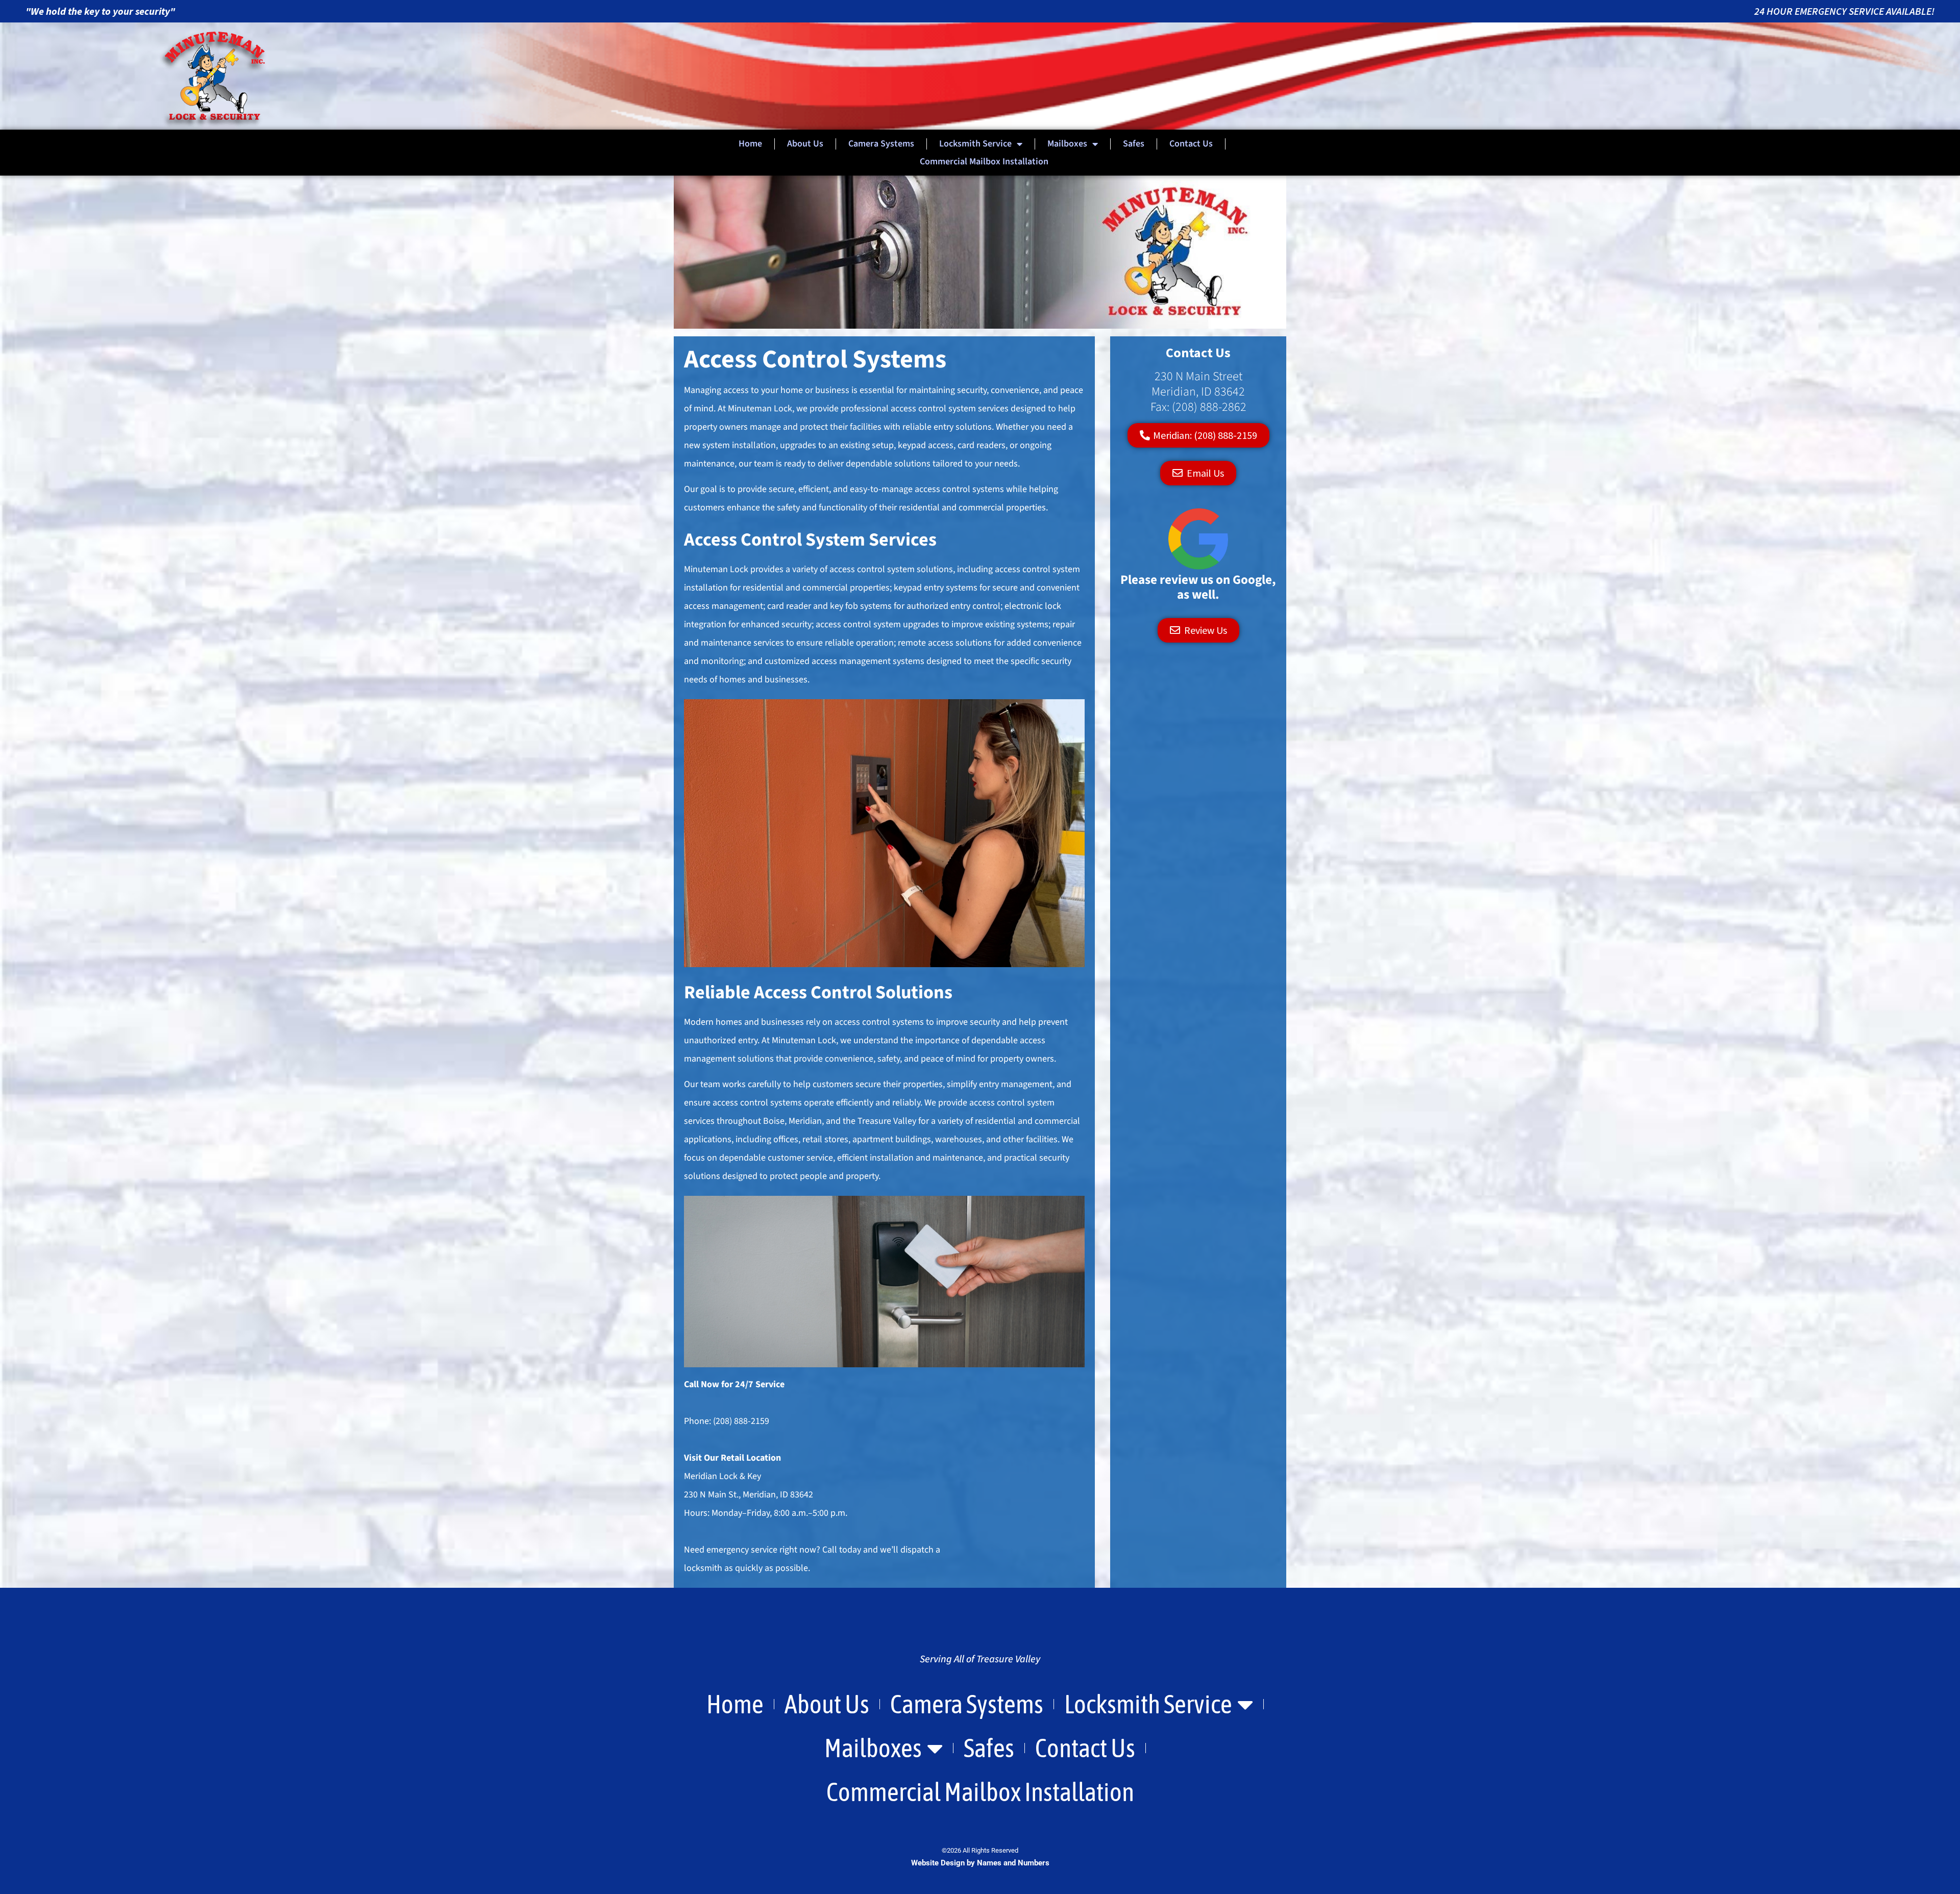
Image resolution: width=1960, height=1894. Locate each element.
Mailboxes (1067, 144)
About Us (805, 144)
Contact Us (1191, 144)
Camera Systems (881, 144)
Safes (1134, 144)
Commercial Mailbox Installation (984, 162)
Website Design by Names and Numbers (980, 1863)
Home (750, 144)
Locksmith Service (975, 144)
